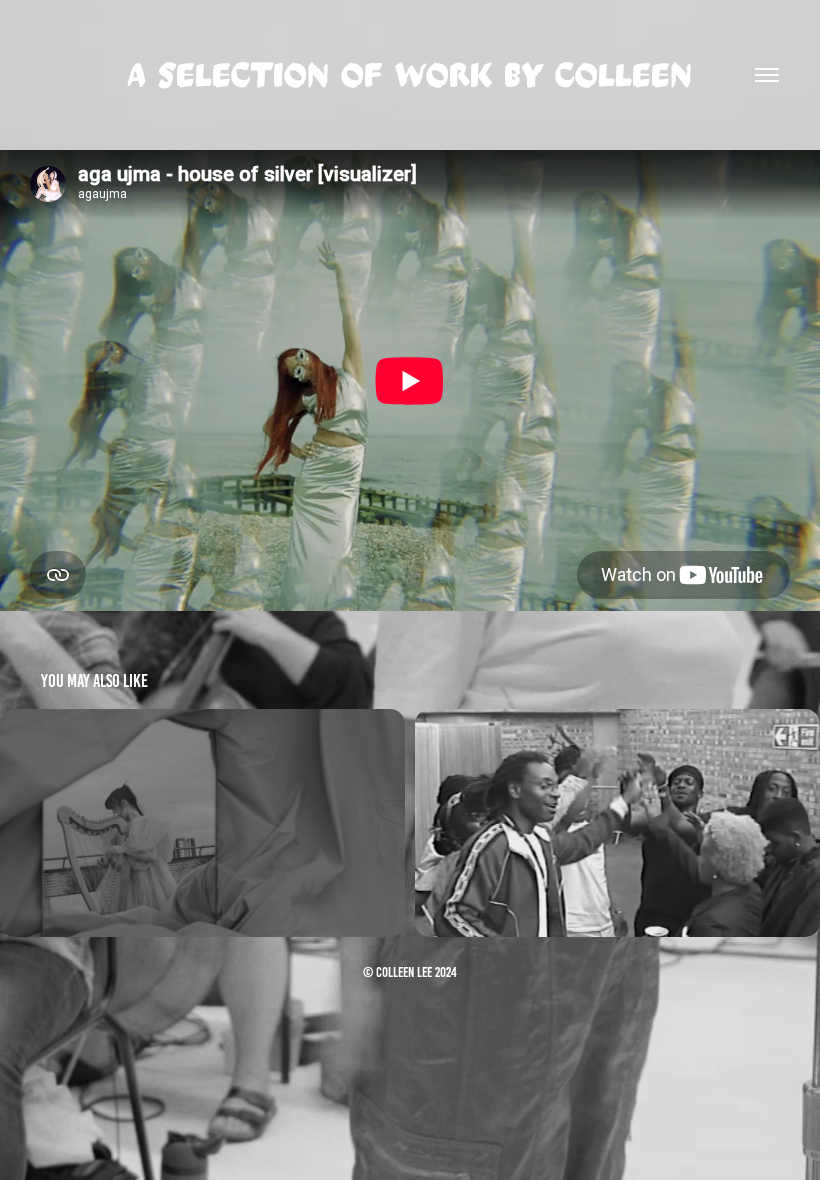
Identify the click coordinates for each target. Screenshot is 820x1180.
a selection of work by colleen (410, 75)
